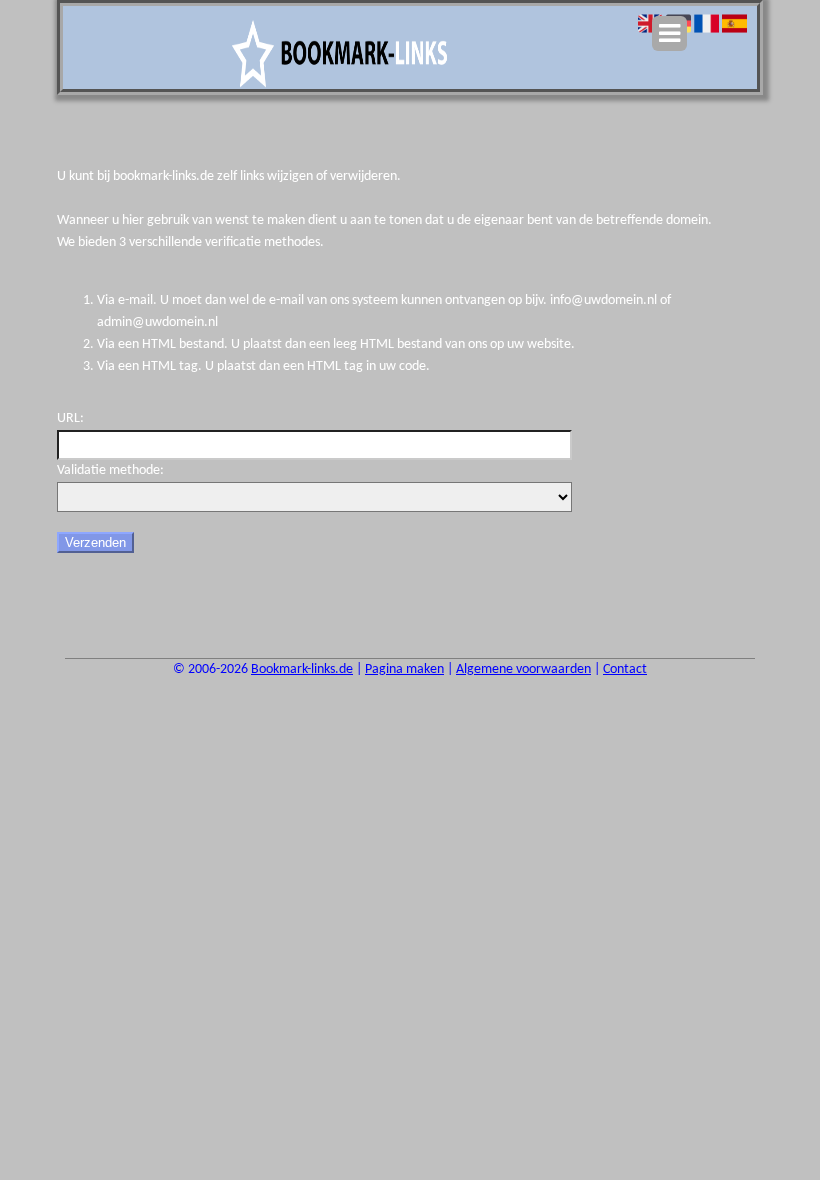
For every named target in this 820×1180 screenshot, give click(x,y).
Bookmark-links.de (302, 669)
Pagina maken (404, 669)
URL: (70, 418)
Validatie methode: (110, 470)
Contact (625, 669)
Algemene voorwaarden (523, 669)
